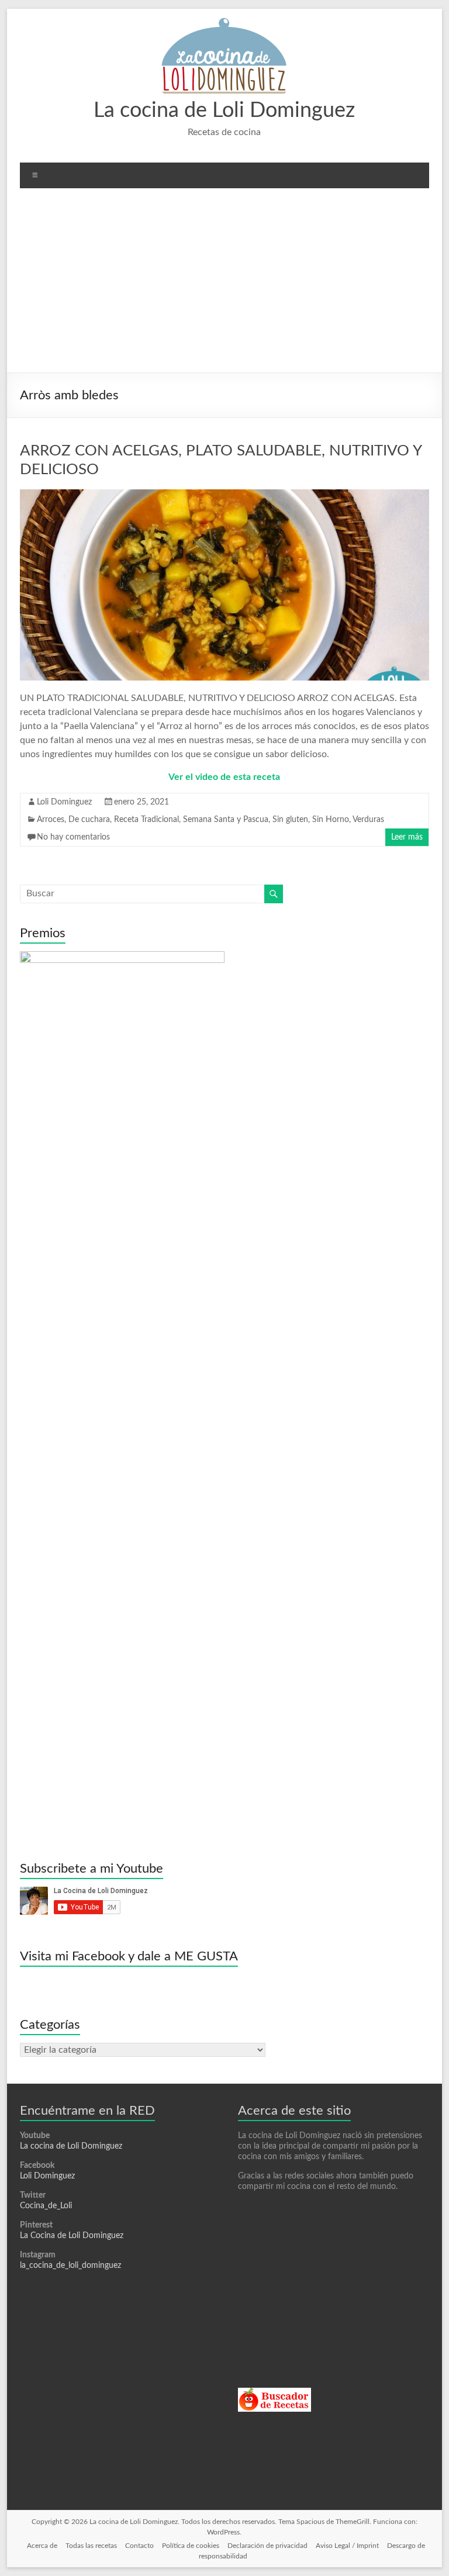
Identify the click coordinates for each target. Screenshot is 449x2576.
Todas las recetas (91, 2546)
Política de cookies (191, 2546)
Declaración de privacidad (267, 2546)
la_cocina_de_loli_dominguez (70, 2266)
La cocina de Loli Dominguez (224, 111)
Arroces (51, 820)
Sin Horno (331, 820)
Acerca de (42, 2546)
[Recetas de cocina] (274, 2393)
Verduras (368, 820)
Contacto (139, 2546)
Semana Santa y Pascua (226, 820)
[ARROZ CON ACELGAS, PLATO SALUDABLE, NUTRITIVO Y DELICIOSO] (224, 495)
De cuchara (89, 820)
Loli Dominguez (64, 802)
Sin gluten (290, 820)
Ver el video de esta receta (224, 777)
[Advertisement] (224, 285)
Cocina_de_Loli (46, 2206)
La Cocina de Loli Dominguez (72, 2236)
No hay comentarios (73, 837)
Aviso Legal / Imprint (347, 2546)
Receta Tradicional (146, 820)
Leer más (407, 837)
